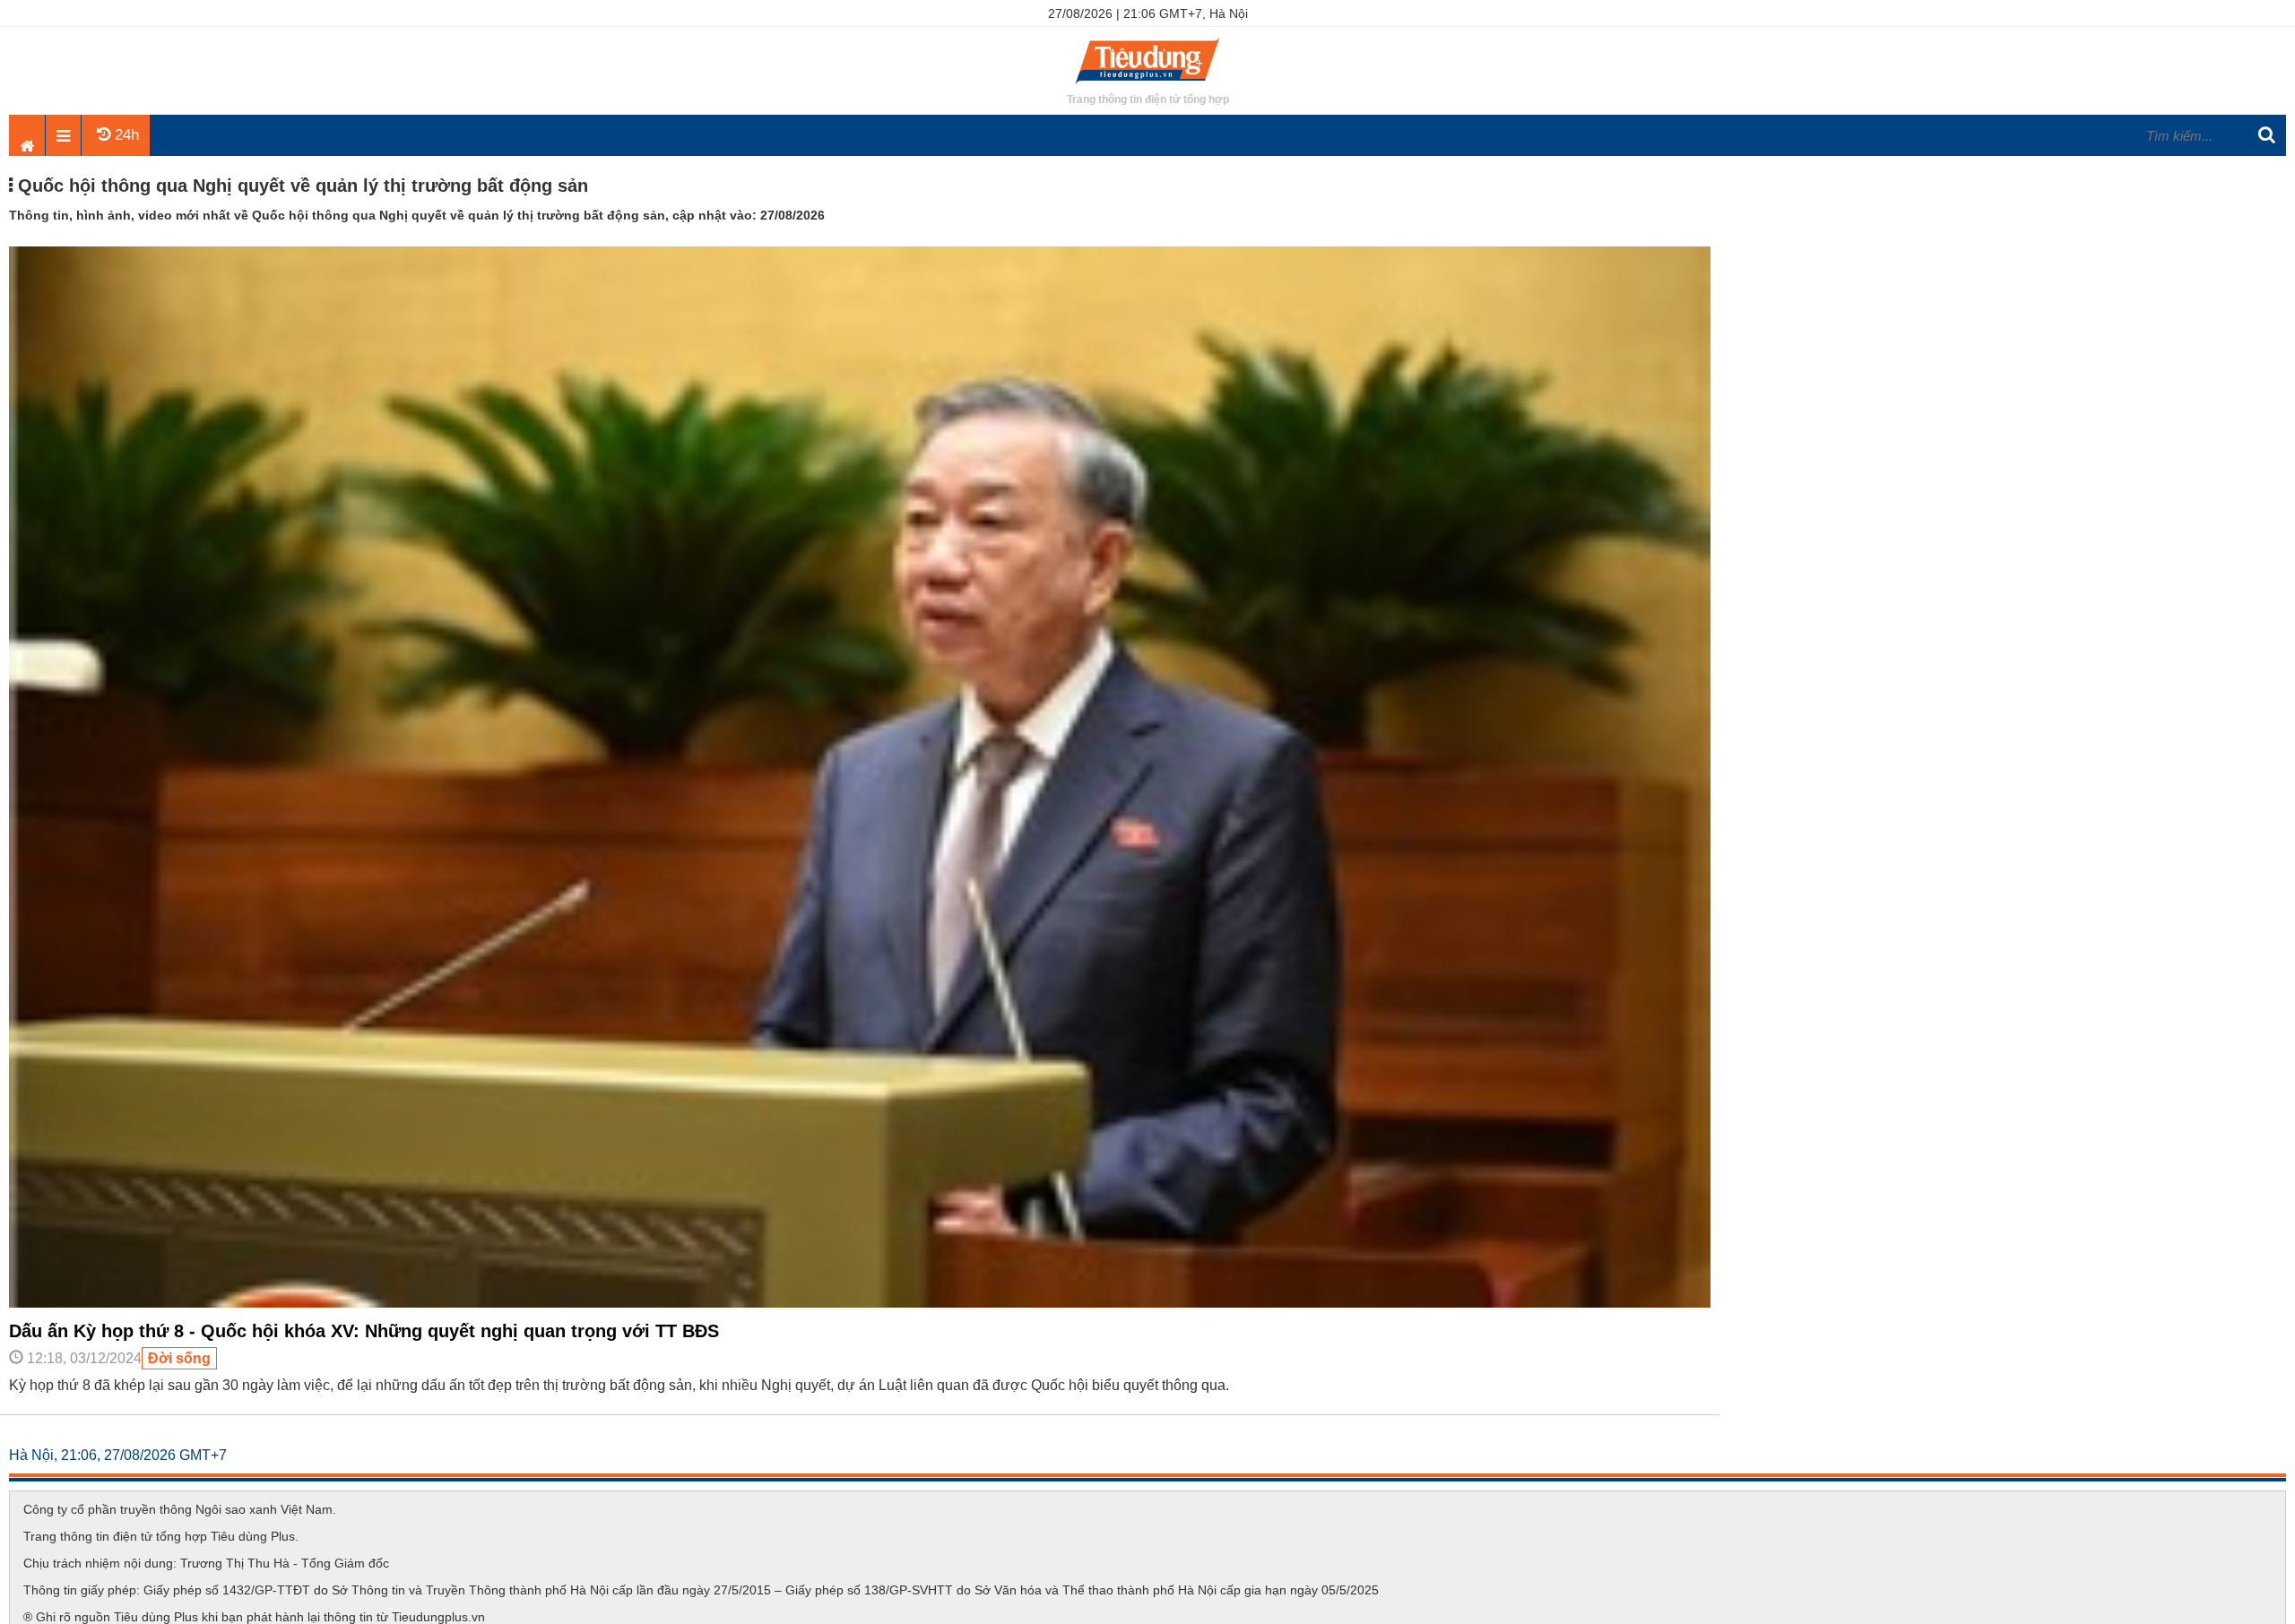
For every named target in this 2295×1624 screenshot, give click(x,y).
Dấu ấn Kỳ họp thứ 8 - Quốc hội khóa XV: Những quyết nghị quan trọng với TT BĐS (364, 1331)
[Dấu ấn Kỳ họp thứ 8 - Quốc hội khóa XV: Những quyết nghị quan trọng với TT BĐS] (860, 1303)
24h (125, 135)
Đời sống (179, 1358)
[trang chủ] (1147, 85)
